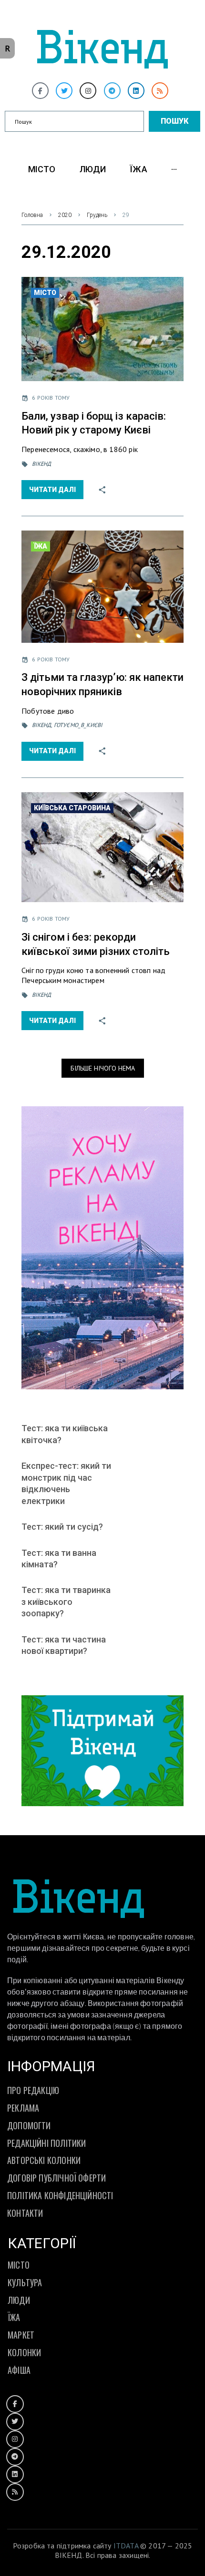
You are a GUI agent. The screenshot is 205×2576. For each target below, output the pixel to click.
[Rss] (160, 91)
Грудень (97, 215)
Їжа (41, 546)
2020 (65, 215)
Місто (45, 293)
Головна (32, 215)
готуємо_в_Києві (78, 725)
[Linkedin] (136, 91)
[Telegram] (112, 91)
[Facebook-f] (40, 91)
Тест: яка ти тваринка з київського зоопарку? (66, 1602)
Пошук (174, 121)
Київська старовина (72, 808)
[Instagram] (88, 91)
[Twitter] (64, 91)
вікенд (41, 464)
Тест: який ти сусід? (62, 1527)
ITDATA (126, 2546)
